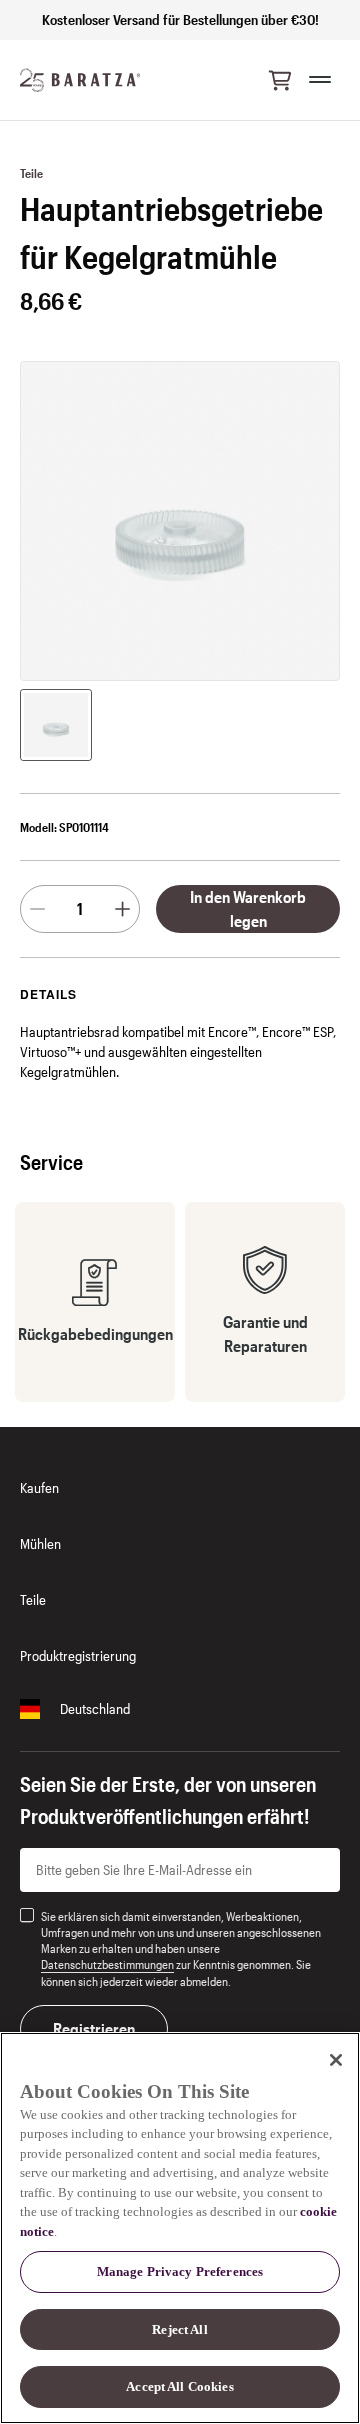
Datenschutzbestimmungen (107, 1964)
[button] (280, 80)
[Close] (336, 2060)
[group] (56, 725)
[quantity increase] (122, 909)
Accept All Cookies (179, 2386)
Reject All (179, 2329)
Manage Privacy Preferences (180, 2271)
